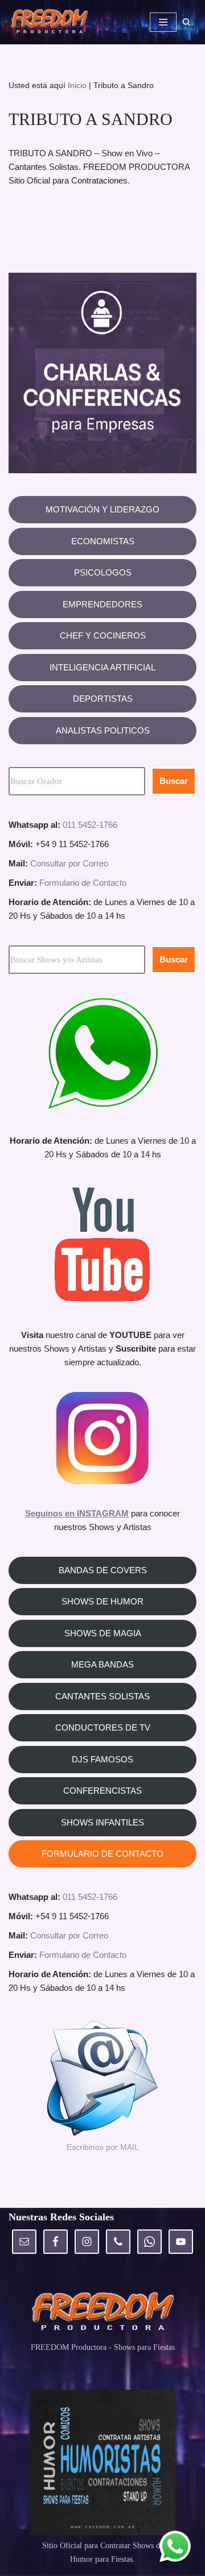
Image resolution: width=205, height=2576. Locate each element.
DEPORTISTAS (103, 699)
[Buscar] (186, 22)
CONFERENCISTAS (102, 1791)
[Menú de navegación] (163, 22)
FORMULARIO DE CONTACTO (102, 1854)
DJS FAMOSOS (102, 1759)
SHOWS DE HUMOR (102, 1601)
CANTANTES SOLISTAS (102, 1696)
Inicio (77, 85)
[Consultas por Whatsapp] (175, 2546)
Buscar (174, 781)
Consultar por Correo (69, 863)
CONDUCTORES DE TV (103, 1727)
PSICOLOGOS (103, 572)
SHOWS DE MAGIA (103, 1633)
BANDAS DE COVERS (103, 1570)
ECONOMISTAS (103, 541)
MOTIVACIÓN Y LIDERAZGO (102, 509)
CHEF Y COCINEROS (103, 635)
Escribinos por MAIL (103, 2147)
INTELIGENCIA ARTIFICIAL (102, 667)
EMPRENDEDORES (102, 604)
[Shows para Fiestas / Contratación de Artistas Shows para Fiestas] (52, 22)
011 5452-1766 (90, 825)
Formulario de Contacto (83, 883)
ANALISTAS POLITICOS (103, 730)
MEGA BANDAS (102, 1664)
